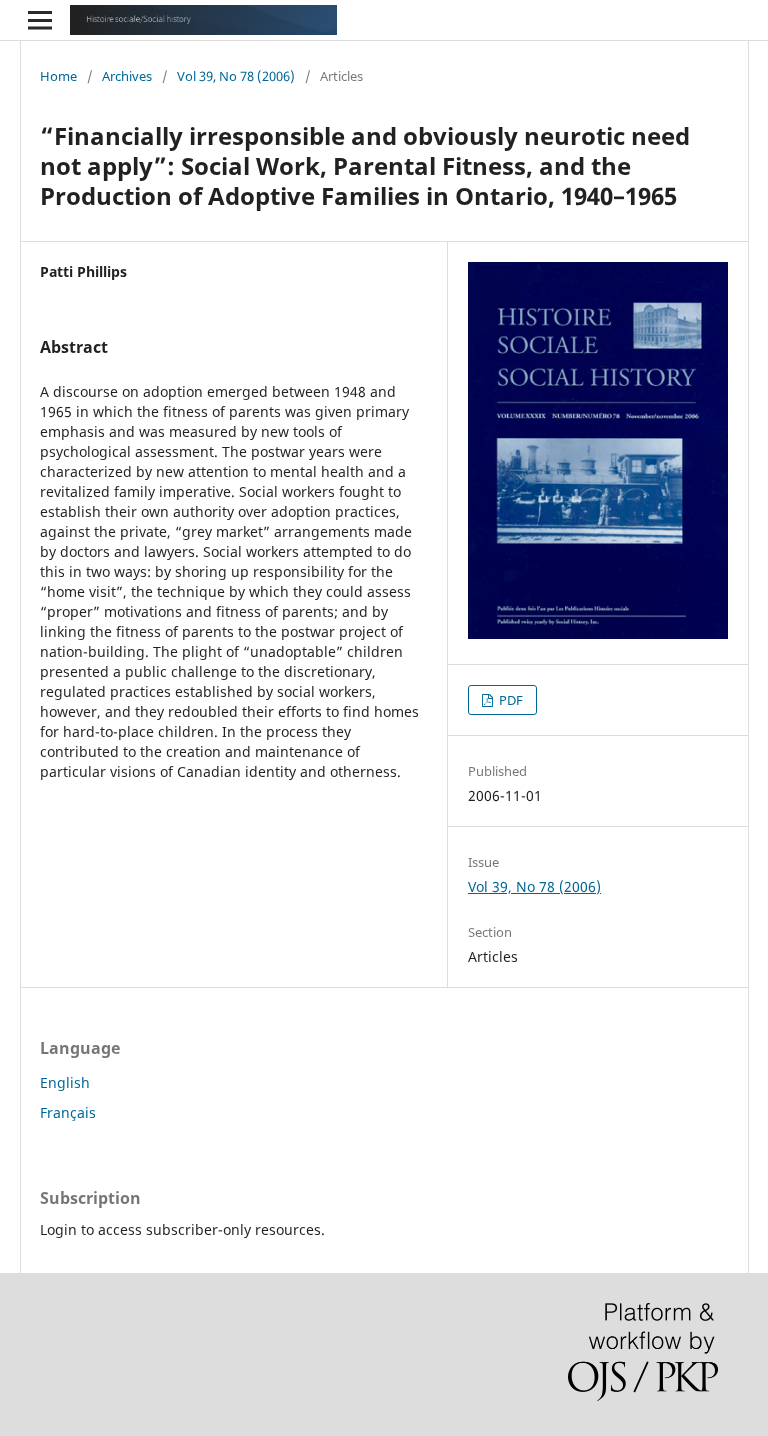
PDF (509, 700)
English (65, 1082)
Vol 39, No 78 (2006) (236, 76)
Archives (127, 76)
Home (58, 76)
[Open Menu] (40, 20)
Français (68, 1112)
